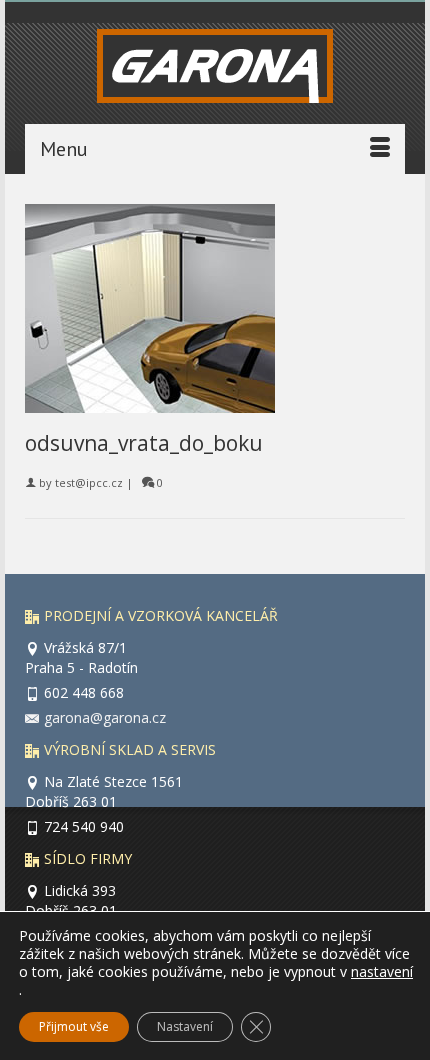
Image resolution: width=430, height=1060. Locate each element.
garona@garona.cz (105, 717)
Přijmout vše (74, 1026)
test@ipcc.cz (89, 482)
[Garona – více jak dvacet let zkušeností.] (215, 71)
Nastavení (185, 1026)
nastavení (382, 972)
